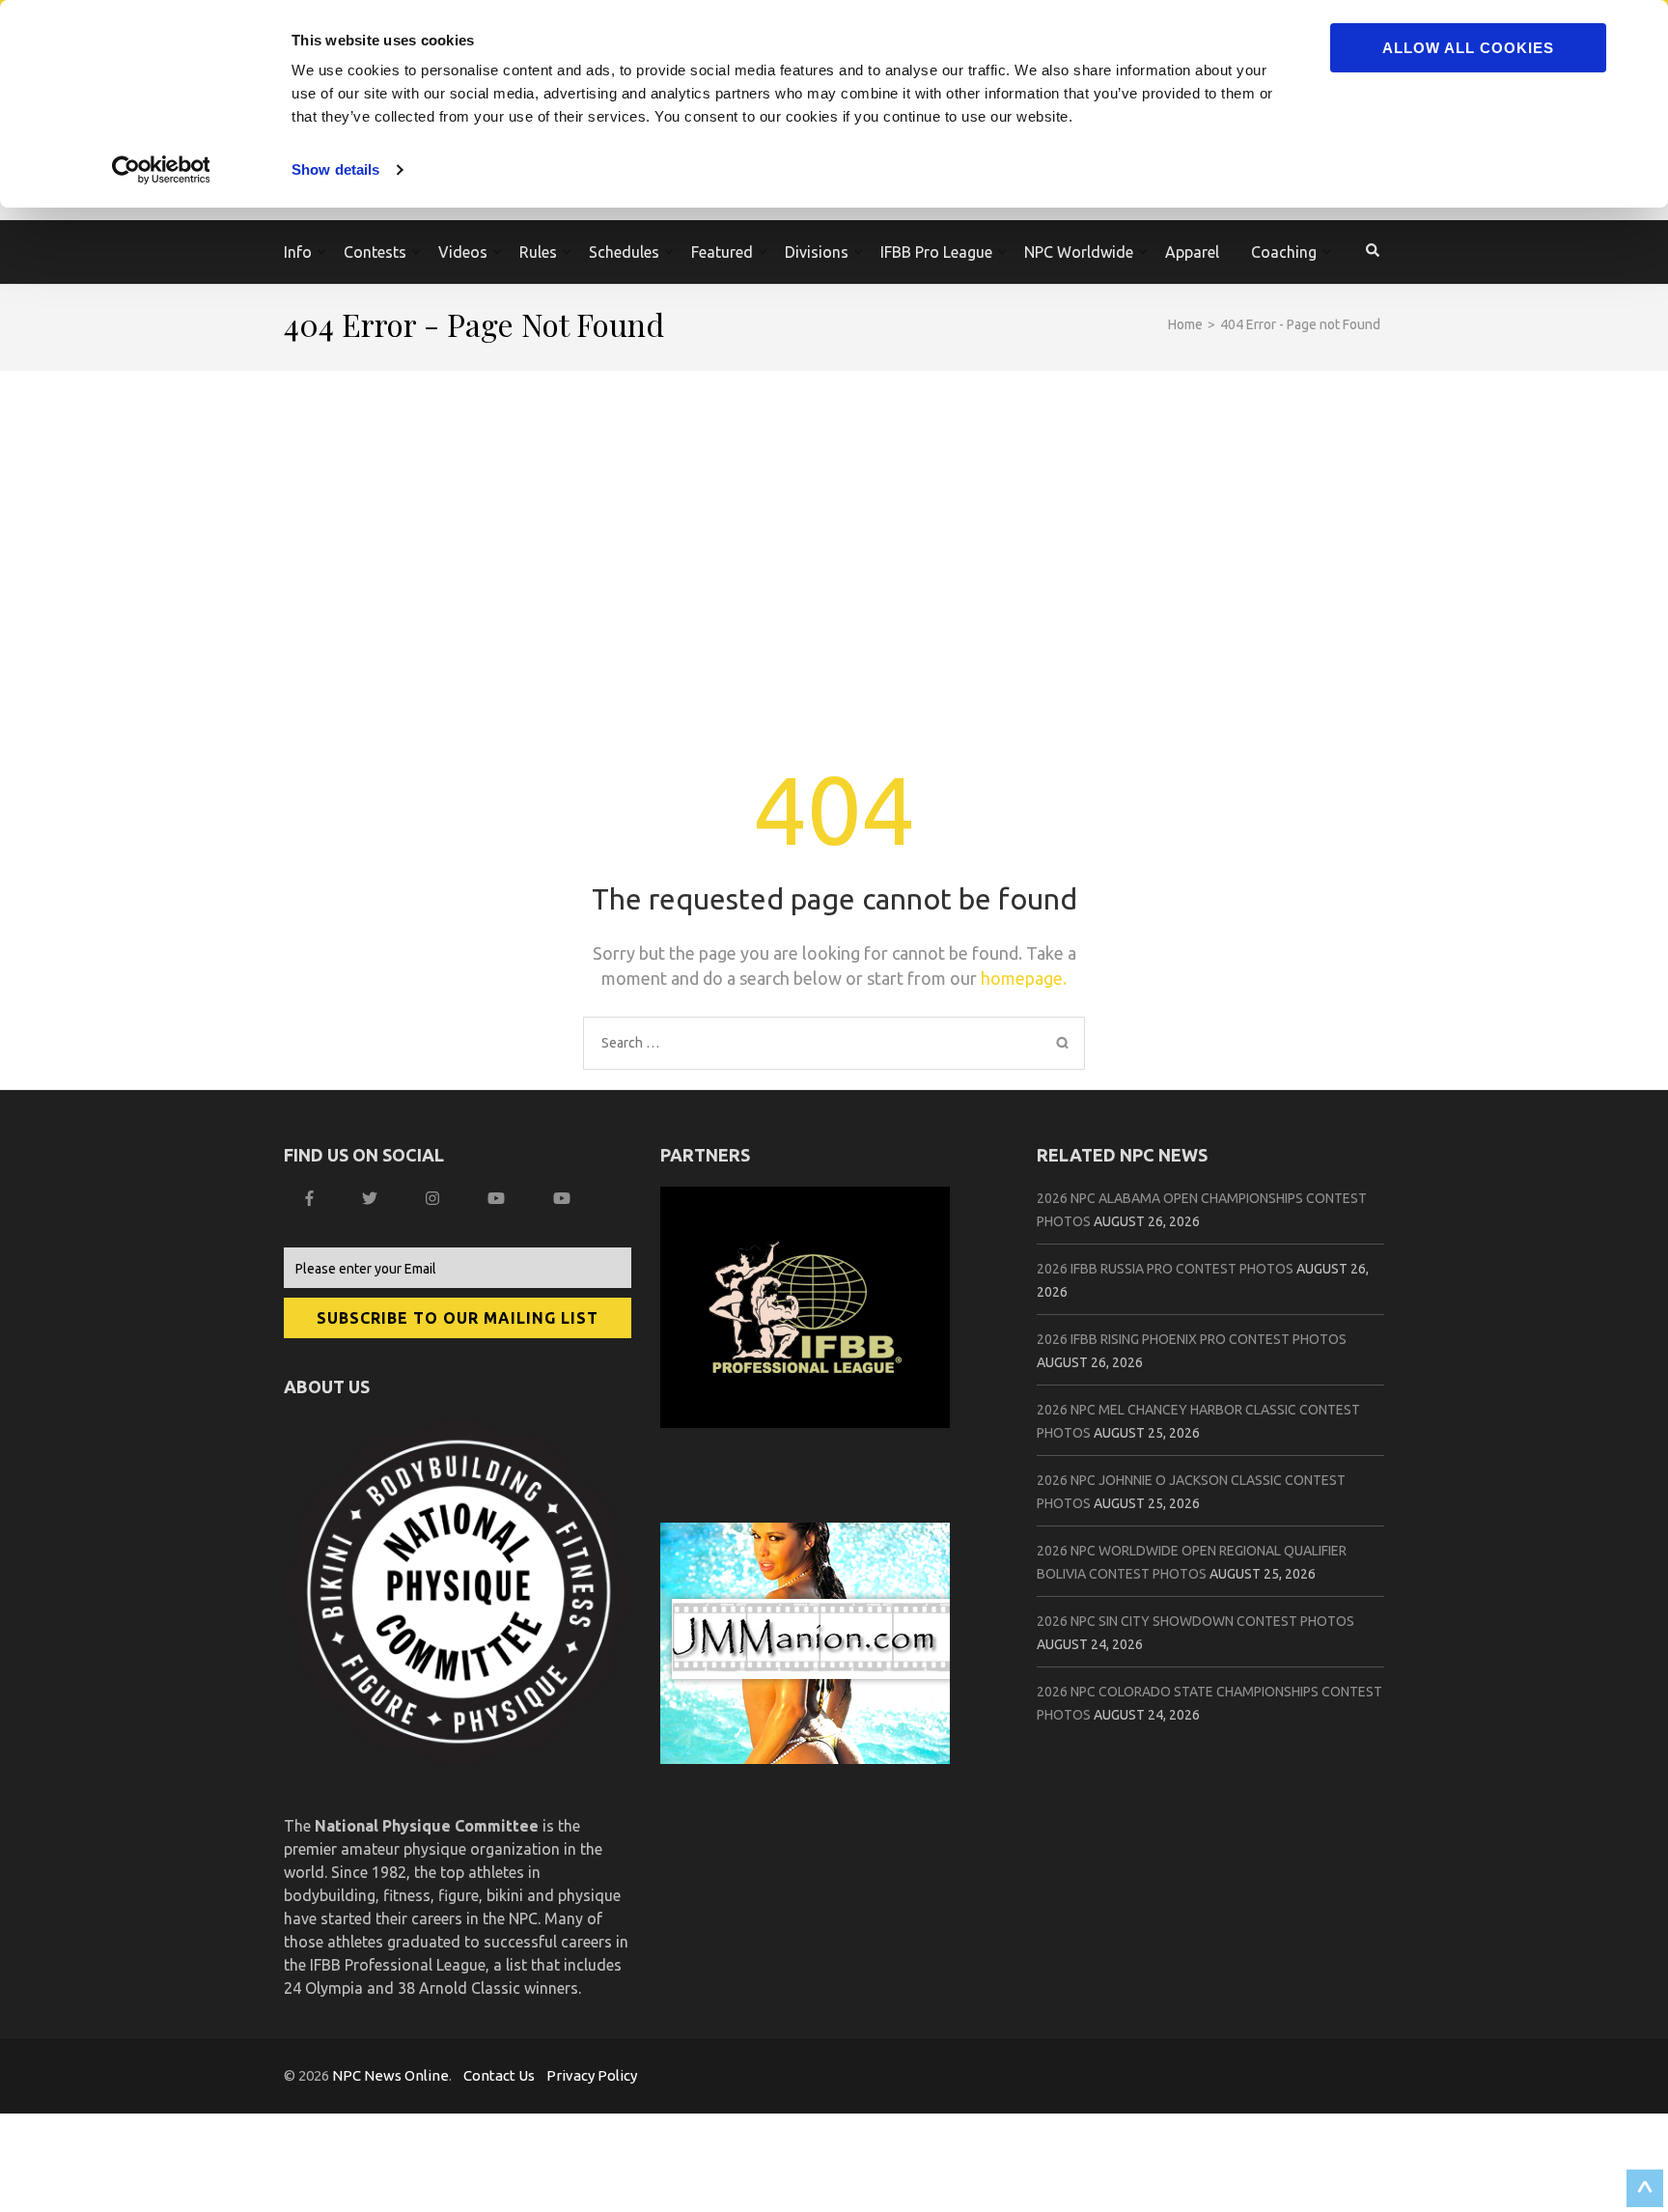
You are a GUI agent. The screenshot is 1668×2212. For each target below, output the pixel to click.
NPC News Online (390, 2075)
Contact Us (499, 2075)
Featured (722, 252)
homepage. (1024, 978)
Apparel (1192, 252)
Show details (335, 169)
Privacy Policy (592, 2075)
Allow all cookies (1468, 48)
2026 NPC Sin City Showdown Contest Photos (1195, 1621)
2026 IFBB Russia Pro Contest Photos (1165, 1269)
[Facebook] (312, 1198)
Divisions (817, 252)
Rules (538, 252)
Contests (375, 252)
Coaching (1284, 252)
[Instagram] (435, 1198)
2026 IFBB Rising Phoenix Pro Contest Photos (1192, 1339)
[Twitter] (372, 1198)
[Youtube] (564, 1198)
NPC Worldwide (1079, 252)
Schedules (624, 252)
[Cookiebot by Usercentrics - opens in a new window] (164, 170)
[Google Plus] (499, 1198)
